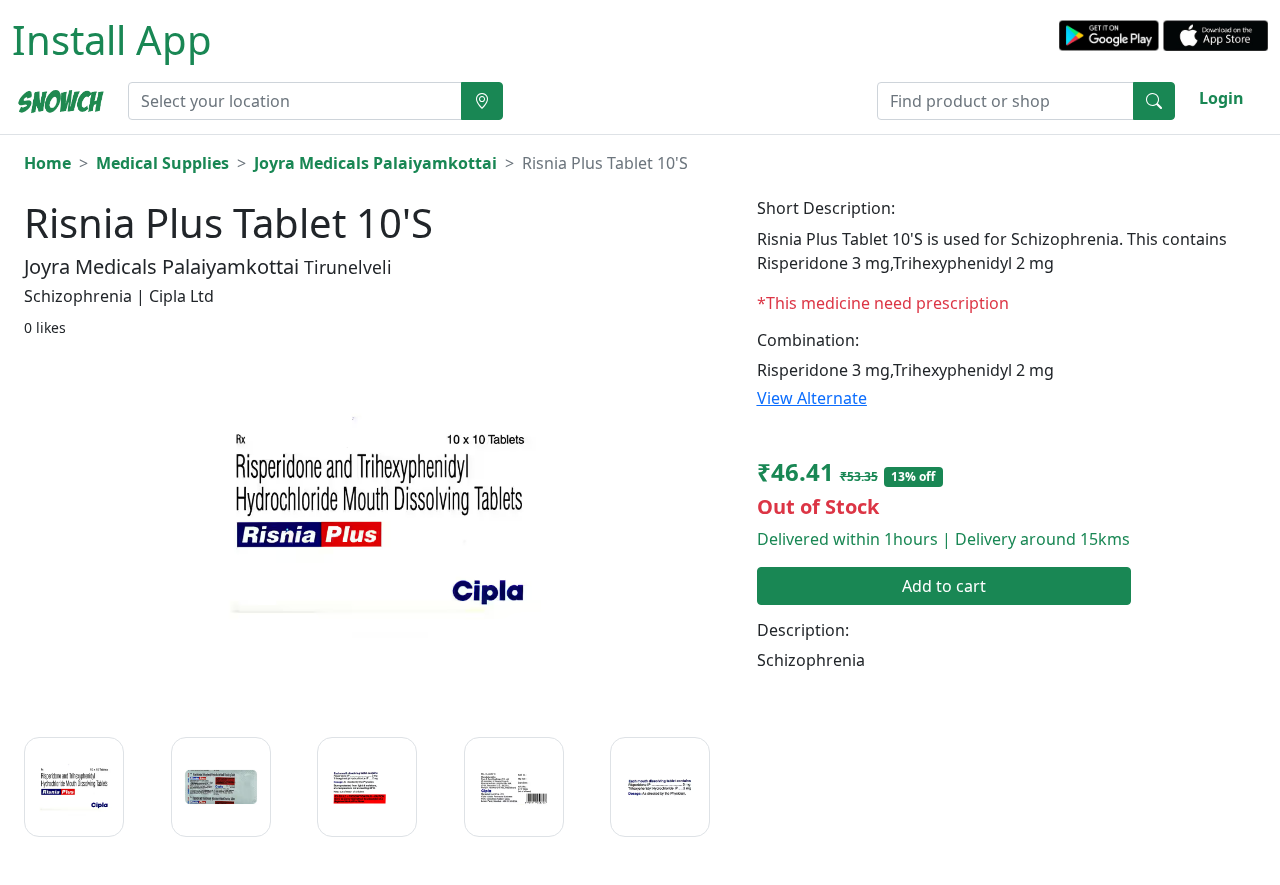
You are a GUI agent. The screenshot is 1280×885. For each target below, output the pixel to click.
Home (47, 163)
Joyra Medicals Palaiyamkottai (375, 163)
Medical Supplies (162, 163)
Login (1221, 98)
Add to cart (944, 586)
